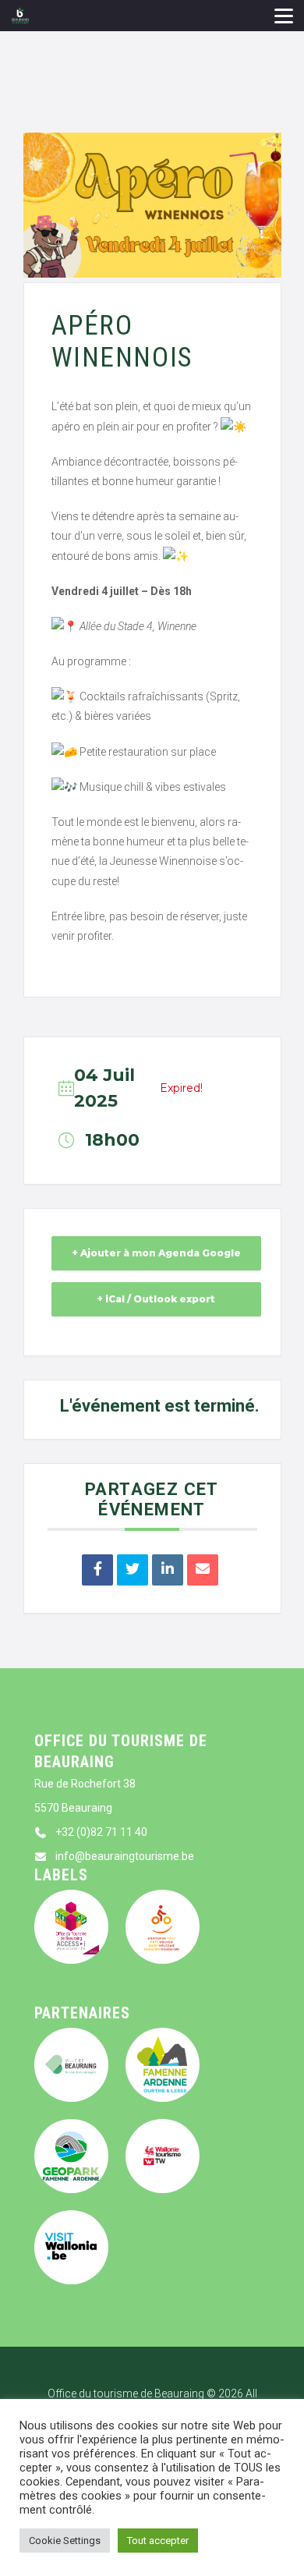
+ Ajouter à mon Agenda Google (156, 1253)
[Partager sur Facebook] (97, 1570)
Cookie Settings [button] (65, 2541)
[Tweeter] (133, 1570)
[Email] (203, 1570)
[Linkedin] (168, 1570)
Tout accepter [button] (158, 2541)
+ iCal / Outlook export (156, 1299)
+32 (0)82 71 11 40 (101, 1832)
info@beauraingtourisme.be (125, 1856)
